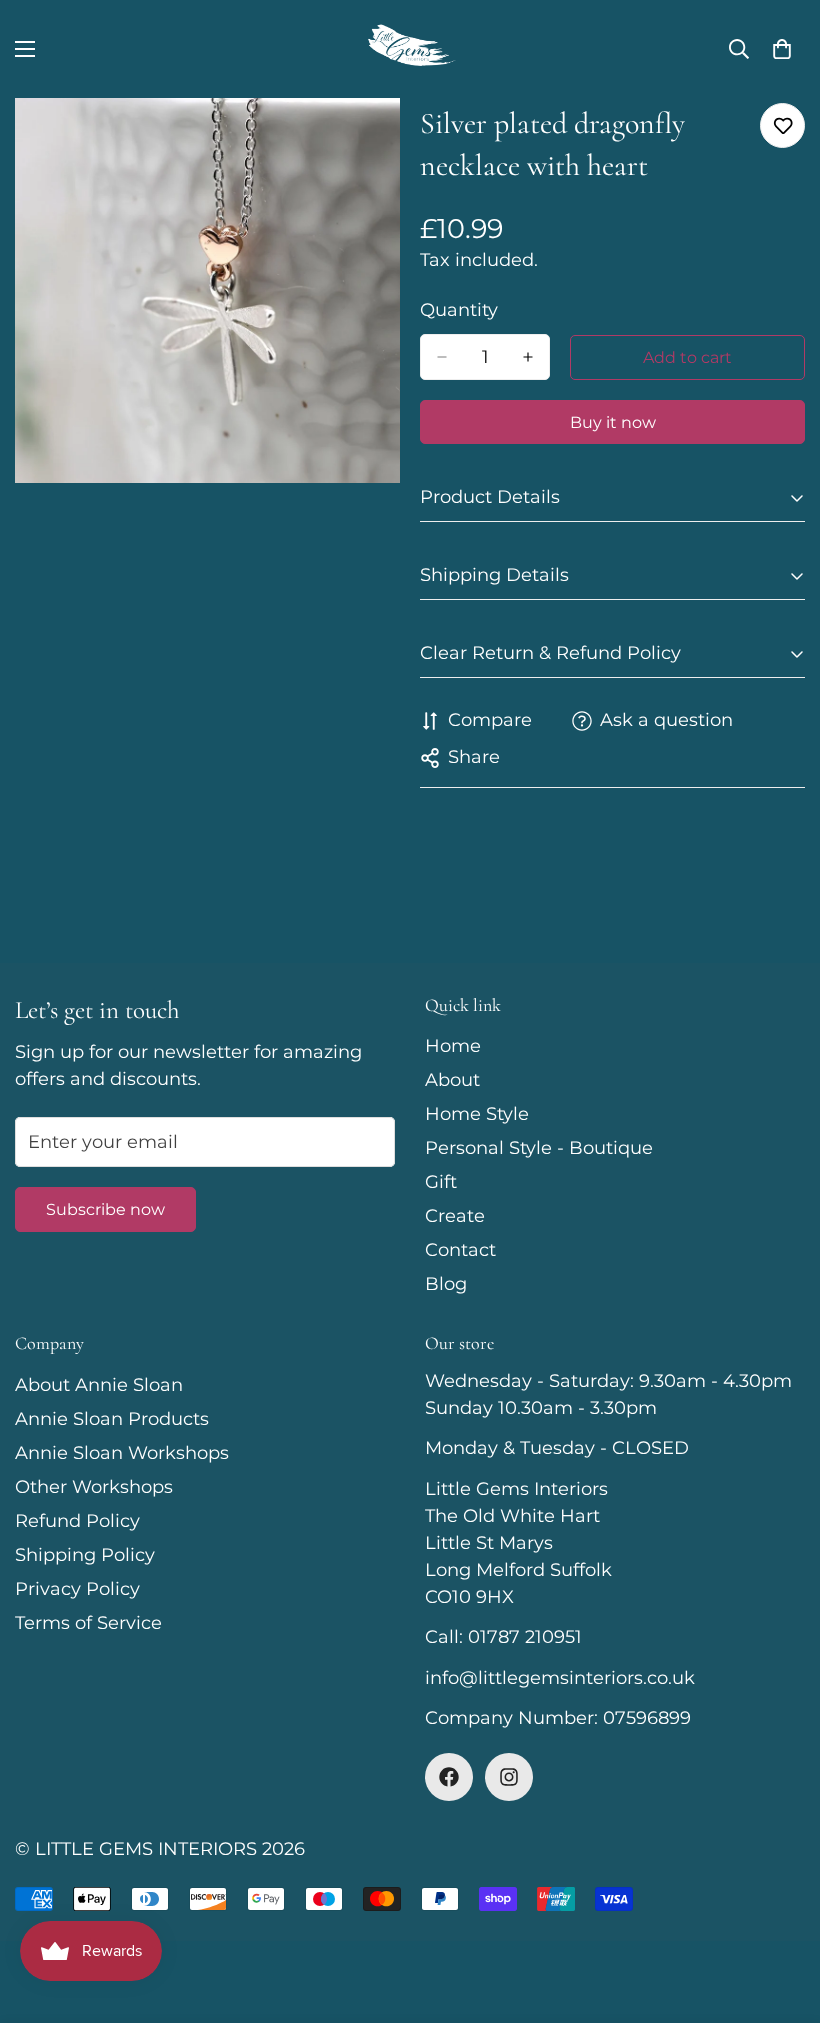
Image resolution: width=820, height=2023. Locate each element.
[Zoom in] (367, 140)
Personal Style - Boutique (539, 1148)
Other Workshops (94, 1487)
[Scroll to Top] (781, 1914)
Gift (441, 1182)
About (452, 1080)
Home (453, 1046)
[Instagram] (509, 1777)
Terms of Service (88, 1623)
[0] (782, 49)
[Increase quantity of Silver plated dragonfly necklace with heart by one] (528, 357)
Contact (460, 1250)
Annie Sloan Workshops (122, 1453)
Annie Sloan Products (112, 1419)
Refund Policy (77, 1521)
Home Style (477, 1114)
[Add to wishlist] (782, 125)
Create (455, 1216)
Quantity (459, 310)
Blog (446, 1284)
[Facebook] (449, 1777)
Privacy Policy (77, 1589)
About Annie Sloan (99, 1385)
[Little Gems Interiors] (410, 49)
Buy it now (613, 422)
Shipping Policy (85, 1555)
